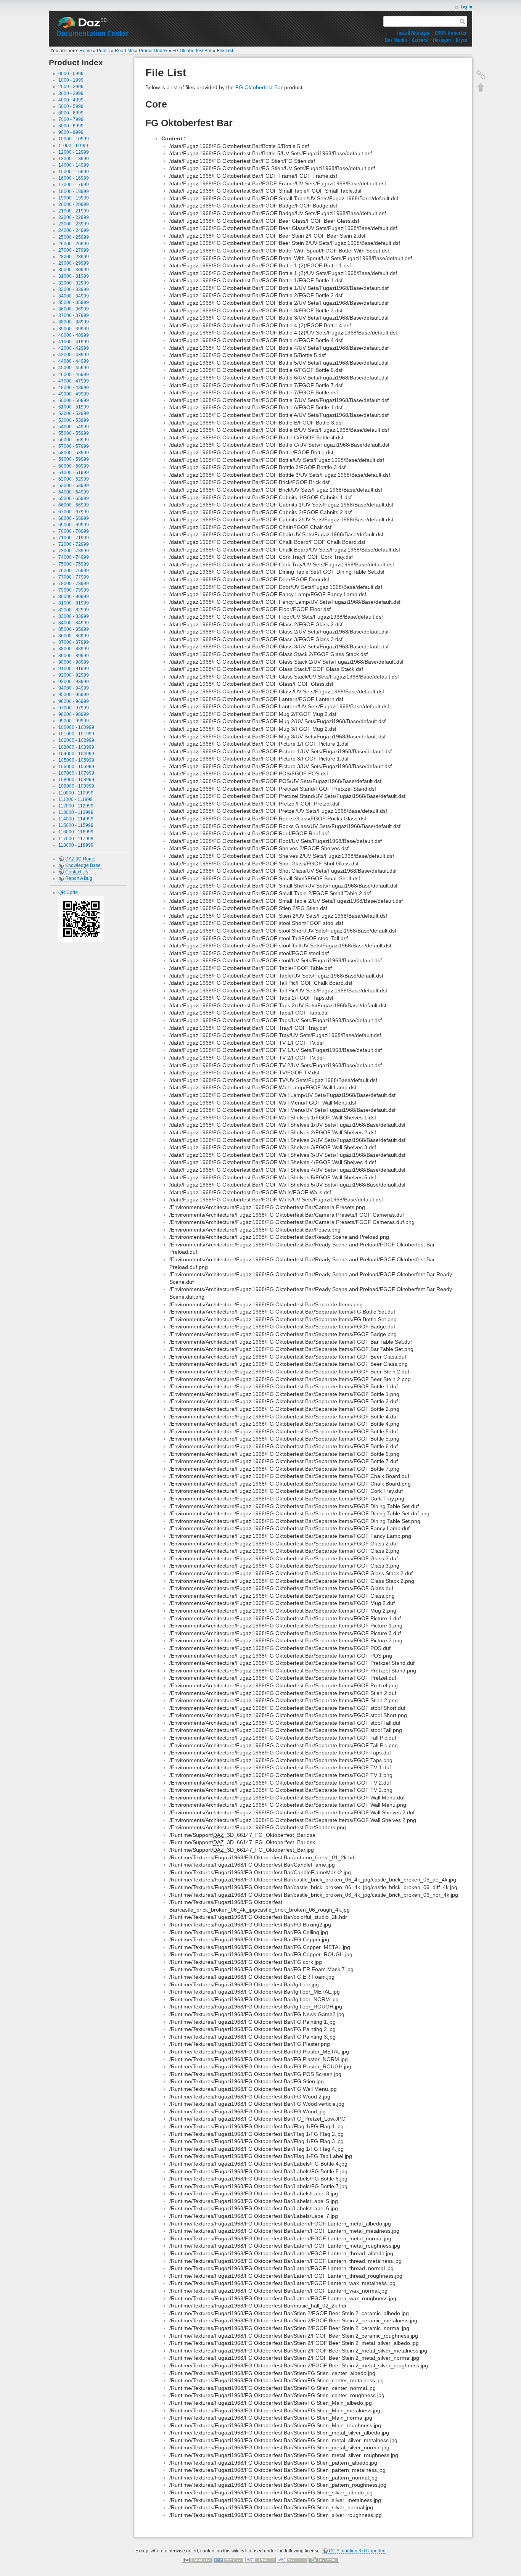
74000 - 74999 (74, 557)
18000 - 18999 (74, 191)
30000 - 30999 (74, 270)
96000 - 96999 (74, 701)
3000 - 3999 (71, 93)
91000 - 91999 (74, 669)
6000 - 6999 (71, 113)
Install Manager (413, 33)
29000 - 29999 (74, 263)
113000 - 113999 (76, 812)
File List (225, 51)
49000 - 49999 (74, 394)
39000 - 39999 (74, 329)
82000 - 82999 (74, 610)
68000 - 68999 (74, 518)
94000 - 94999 (74, 688)
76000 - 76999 (74, 571)
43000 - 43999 (74, 355)
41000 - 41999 (74, 342)
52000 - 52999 (74, 413)
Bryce (461, 40)
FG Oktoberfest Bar (192, 51)
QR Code (68, 892)
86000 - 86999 (74, 636)
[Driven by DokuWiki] (324, 2560)
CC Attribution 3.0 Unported (357, 2551)
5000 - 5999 (71, 106)
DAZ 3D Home (80, 859)
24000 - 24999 (74, 230)
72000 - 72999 (74, 544)
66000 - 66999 (74, 505)
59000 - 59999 (74, 459)
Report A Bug (79, 878)
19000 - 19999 (74, 198)
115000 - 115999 (76, 825)
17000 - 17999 (74, 185)
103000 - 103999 (76, 747)
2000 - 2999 (71, 87)
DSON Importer (451, 33)
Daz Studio (396, 40)
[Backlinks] (481, 75)
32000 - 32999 (74, 283)
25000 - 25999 (74, 237)
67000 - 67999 (74, 512)
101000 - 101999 (76, 734)
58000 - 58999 (74, 453)
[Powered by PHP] (229, 2560)
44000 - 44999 (74, 361)
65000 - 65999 (74, 498)
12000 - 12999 (74, 152)
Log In (467, 7)
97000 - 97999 (74, 708)
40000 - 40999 (74, 335)
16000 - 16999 (74, 178)
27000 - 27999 (74, 250)
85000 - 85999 (74, 629)
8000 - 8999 (71, 126)
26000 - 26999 (74, 244)
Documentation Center (93, 33)
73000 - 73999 (74, 551)
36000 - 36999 (74, 309)
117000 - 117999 (76, 839)
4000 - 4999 (71, 100)
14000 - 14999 (74, 165)
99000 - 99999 (74, 721)
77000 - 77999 (74, 577)
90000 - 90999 (74, 662)
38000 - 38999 (74, 322)
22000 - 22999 (74, 217)
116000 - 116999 (76, 832)
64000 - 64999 (74, 492)
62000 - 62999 (74, 479)
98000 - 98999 (74, 714)
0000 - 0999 (71, 74)
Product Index (153, 51)
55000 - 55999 (74, 433)
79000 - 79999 (74, 590)
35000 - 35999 (74, 302)
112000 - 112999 (76, 806)
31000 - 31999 (74, 276)
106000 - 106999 (76, 767)
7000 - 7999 (71, 119)
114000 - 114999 (76, 819)
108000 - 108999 (76, 780)
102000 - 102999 (76, 740)
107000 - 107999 (76, 773)
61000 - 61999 (74, 473)
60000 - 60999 (74, 466)
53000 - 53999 (74, 420)
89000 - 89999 (74, 656)
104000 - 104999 (76, 754)
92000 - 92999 (74, 675)
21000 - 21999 (74, 211)
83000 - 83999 (74, 616)
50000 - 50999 (74, 400)
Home (86, 51)
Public (103, 51)
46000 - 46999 (74, 375)
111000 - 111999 (76, 799)
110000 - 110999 (76, 793)
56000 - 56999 (74, 440)
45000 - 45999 (74, 368)
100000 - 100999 (76, 727)
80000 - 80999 (74, 597)
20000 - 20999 (74, 204)
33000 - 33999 (74, 289)
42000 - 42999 (74, 348)
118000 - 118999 (76, 845)
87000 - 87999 (74, 642)
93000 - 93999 (74, 682)
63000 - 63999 (74, 486)
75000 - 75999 (74, 564)
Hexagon (442, 40)
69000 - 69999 (74, 525)
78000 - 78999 (74, 584)
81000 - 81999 (74, 603)
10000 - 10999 (74, 139)
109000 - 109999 (76, 786)
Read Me (124, 51)
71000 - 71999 (74, 538)
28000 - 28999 (74, 257)
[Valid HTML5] (260, 2560)
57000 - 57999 (74, 446)
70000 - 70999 (74, 531)
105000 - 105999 (76, 760)
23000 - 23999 (74, 224)
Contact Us (77, 872)
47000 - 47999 (74, 381)
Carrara (420, 40)
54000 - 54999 (74, 427)
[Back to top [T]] (481, 87)
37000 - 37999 (74, 315)
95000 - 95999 (74, 695)
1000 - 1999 (71, 80)
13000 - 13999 (74, 159)
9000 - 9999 (71, 132)
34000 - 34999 (74, 296)
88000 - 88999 (74, 649)
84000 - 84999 (74, 623)
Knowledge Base (83, 865)
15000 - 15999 (74, 172)
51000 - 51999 (74, 407)
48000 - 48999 (74, 388)
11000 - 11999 (73, 146)
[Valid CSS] (292, 2560)
